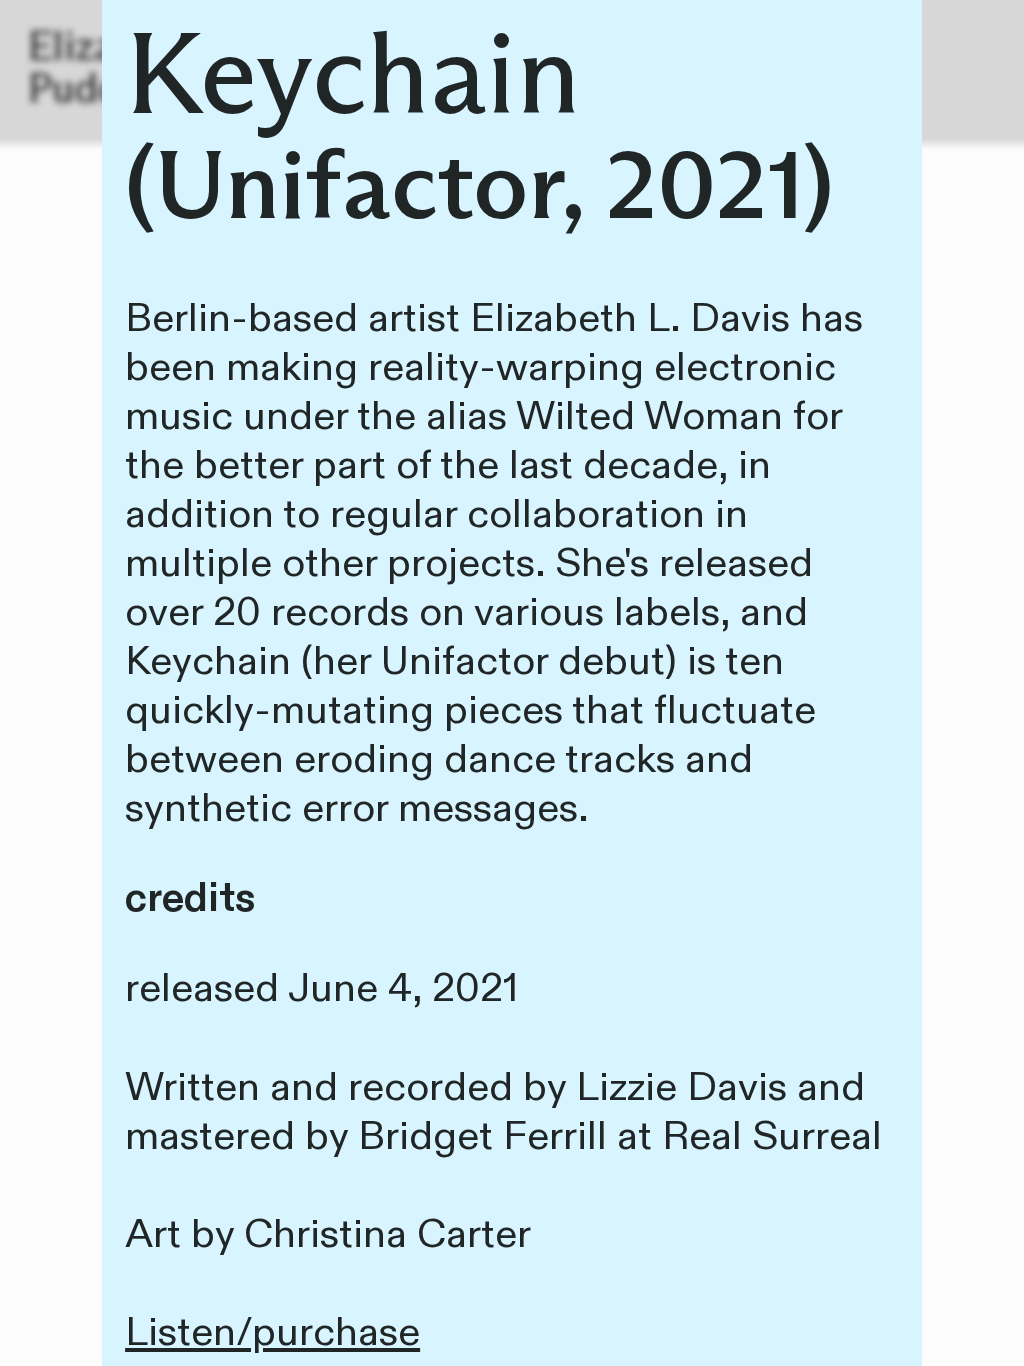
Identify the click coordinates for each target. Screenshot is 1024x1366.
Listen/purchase (272, 1332)
